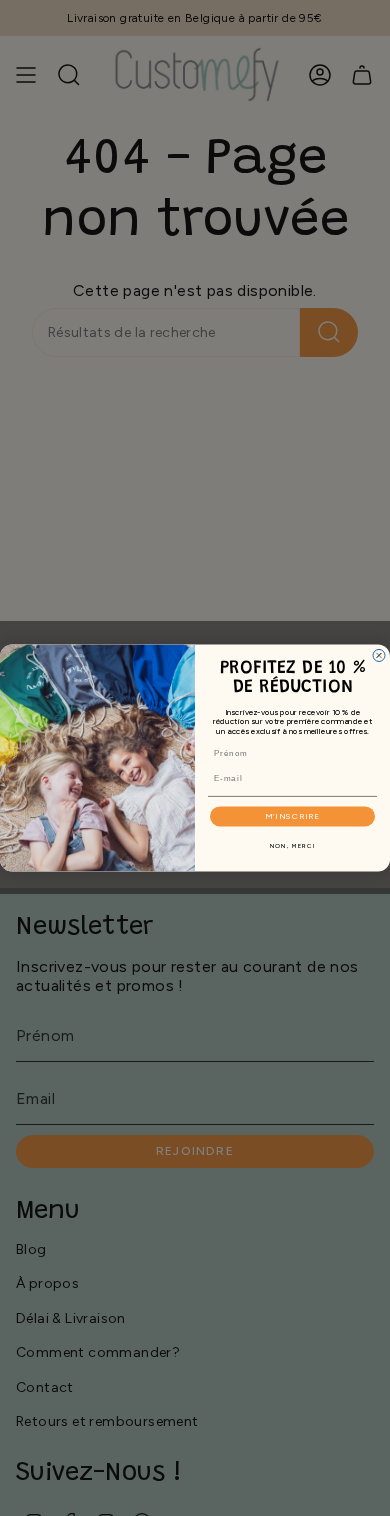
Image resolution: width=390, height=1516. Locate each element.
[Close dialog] (379, 656)
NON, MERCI (293, 846)
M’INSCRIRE (293, 816)
